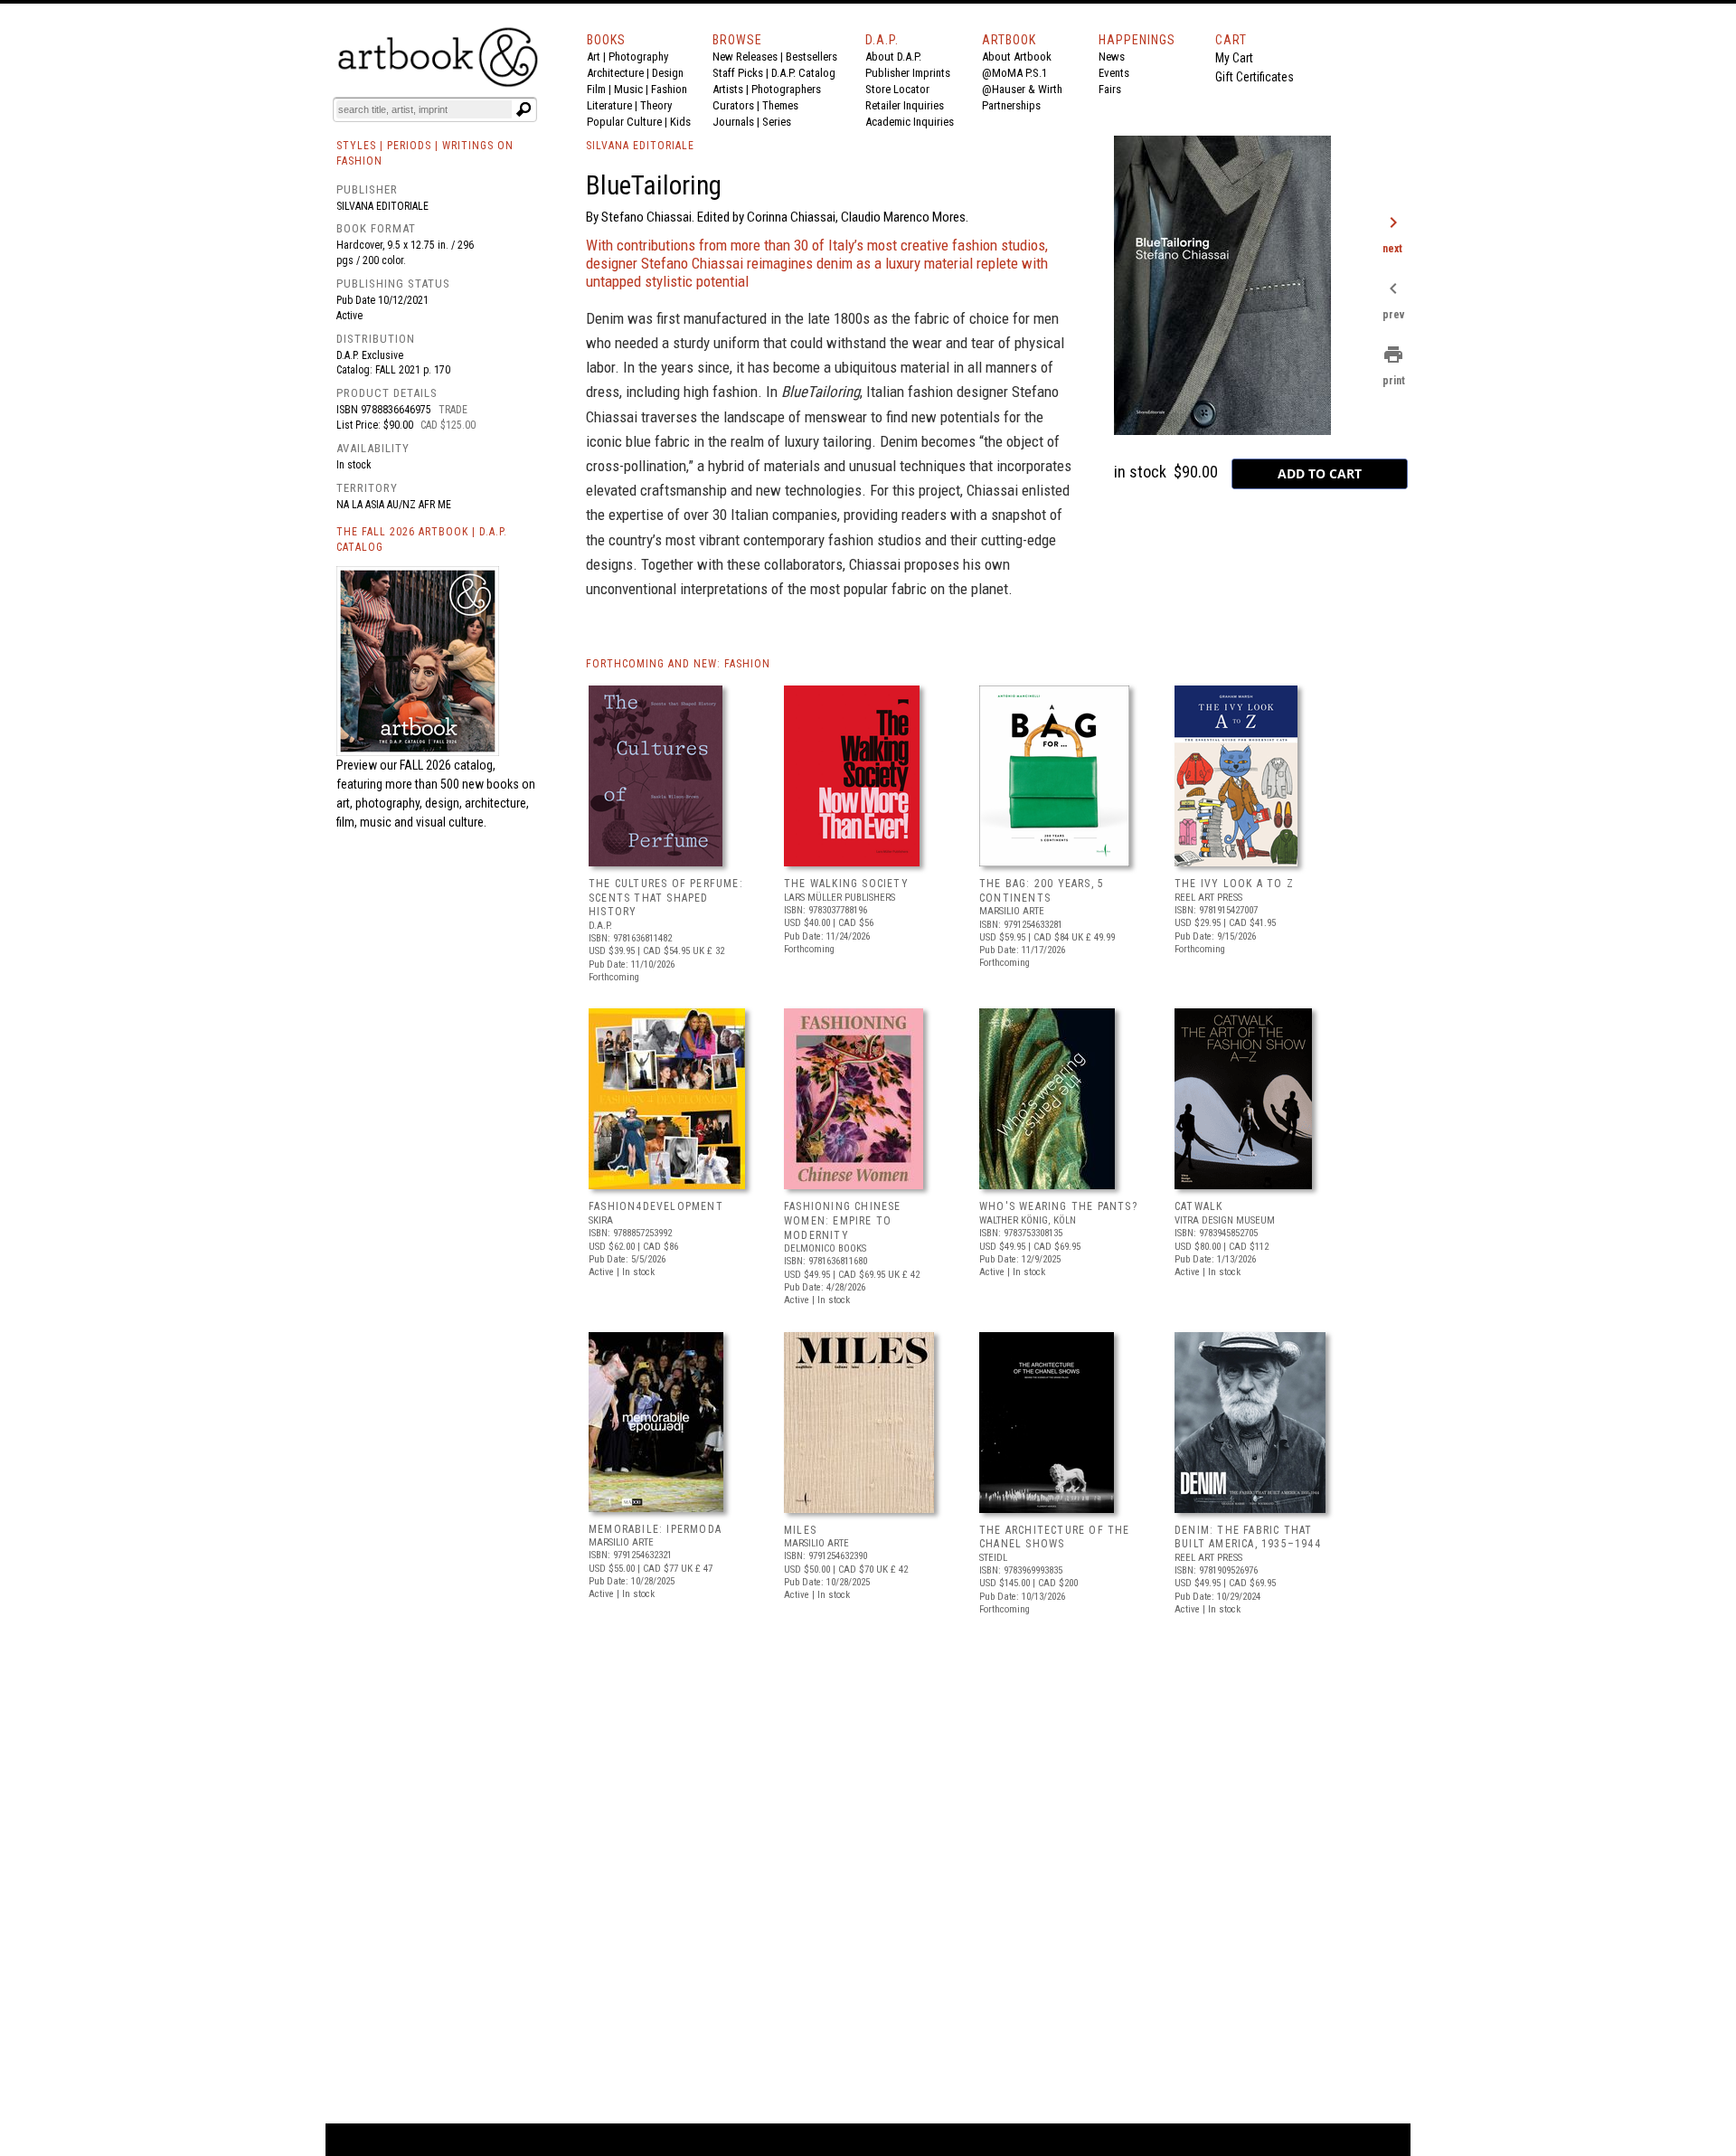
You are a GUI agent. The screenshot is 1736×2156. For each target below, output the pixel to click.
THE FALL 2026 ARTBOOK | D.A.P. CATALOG (422, 539)
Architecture (615, 73)
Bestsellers (811, 57)
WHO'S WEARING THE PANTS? (1058, 1206)
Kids (680, 122)
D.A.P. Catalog (803, 73)
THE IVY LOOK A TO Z (1234, 884)
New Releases (745, 57)
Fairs (1110, 89)
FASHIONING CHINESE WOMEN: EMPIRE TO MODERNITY (843, 1220)
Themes (780, 105)
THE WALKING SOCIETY (846, 884)
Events (1114, 73)
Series (777, 122)
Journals (733, 122)
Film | (600, 89)
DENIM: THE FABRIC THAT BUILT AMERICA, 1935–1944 (1248, 1537)
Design (668, 73)
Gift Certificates (1255, 77)
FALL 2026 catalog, (448, 765)
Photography (638, 57)
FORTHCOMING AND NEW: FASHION (678, 664)
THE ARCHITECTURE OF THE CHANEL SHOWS (1055, 1537)
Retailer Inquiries (905, 105)
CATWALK (1198, 1206)
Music (628, 89)
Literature (609, 105)
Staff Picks (738, 73)
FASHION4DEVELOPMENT (656, 1206)
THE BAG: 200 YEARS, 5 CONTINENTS (1042, 891)
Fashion (669, 89)
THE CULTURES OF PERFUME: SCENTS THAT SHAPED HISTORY (666, 898)
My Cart (1234, 58)
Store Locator (897, 89)
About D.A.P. (893, 57)
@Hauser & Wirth (1022, 89)
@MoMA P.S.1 (1014, 73)
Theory (656, 105)
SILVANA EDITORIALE (640, 146)
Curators (733, 105)
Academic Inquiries (910, 122)
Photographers (786, 89)
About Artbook (1017, 57)
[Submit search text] (524, 109)
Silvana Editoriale (382, 206)
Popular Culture (624, 122)
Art (594, 57)
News (1112, 57)
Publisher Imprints (908, 73)
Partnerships (1011, 105)
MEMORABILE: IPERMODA (655, 1529)
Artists (728, 89)
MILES (800, 1530)
